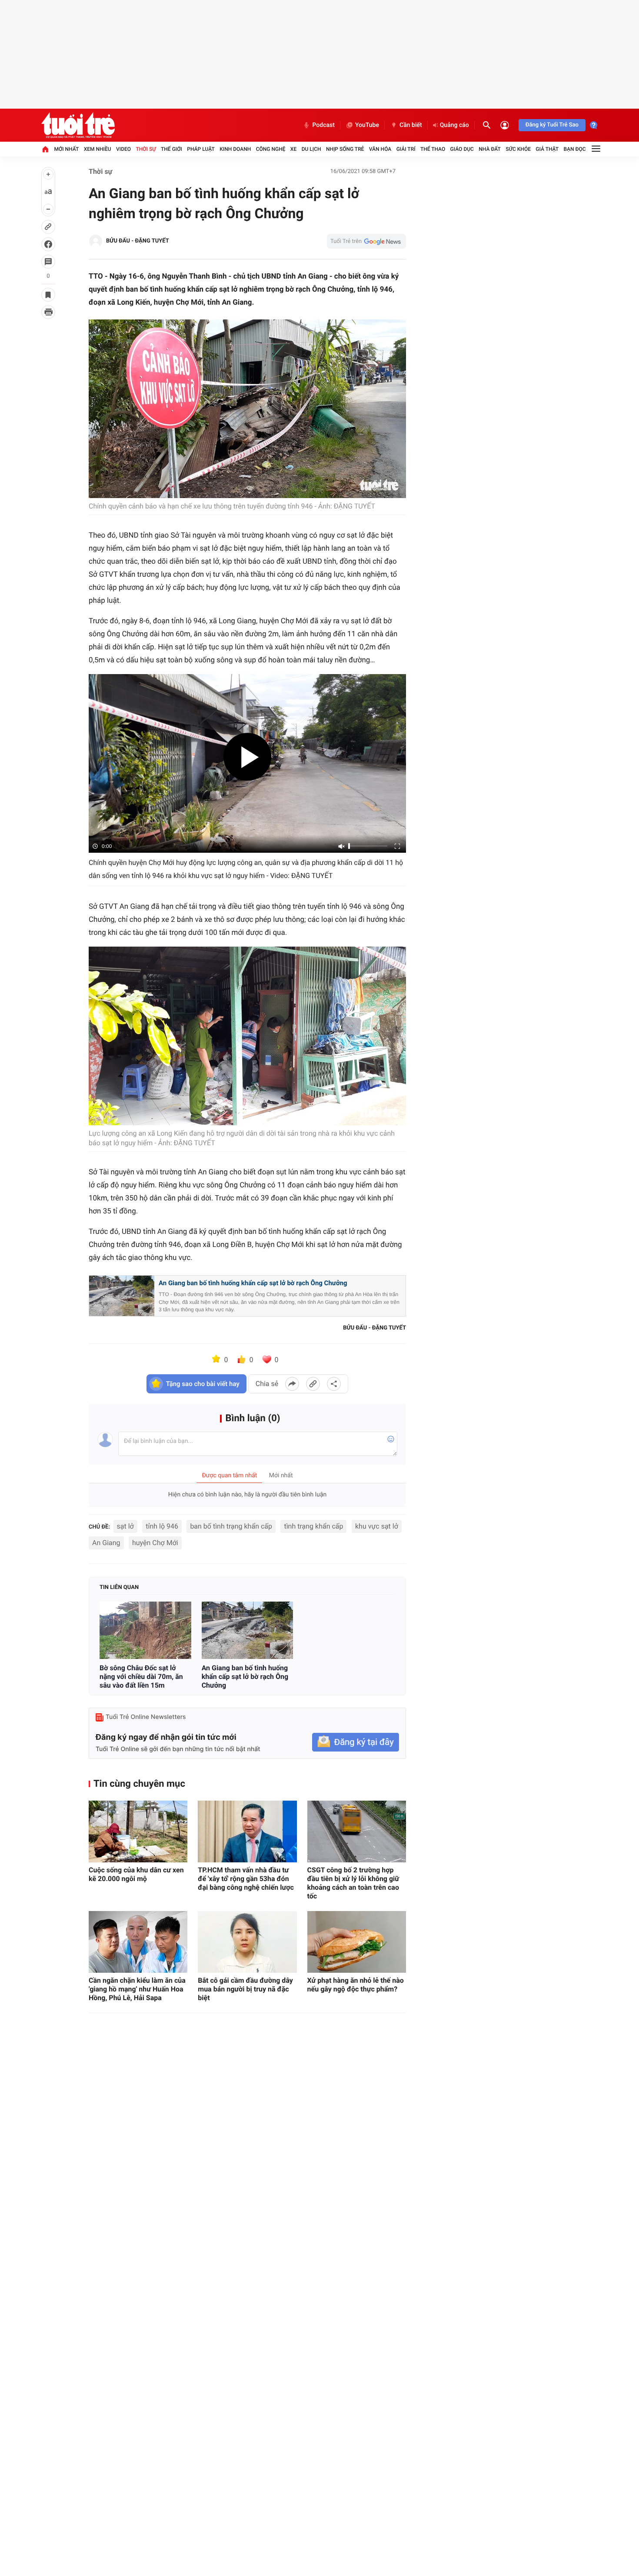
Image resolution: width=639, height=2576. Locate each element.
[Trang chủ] (45, 149)
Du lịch (311, 149)
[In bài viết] (48, 312)
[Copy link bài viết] (313, 1384)
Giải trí (406, 149)
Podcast (323, 125)
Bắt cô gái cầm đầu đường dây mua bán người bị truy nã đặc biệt (245, 1989)
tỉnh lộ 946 (162, 1526)
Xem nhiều (98, 149)
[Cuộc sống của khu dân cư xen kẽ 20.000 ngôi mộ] (138, 1831)
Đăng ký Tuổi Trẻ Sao (552, 125)
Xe (293, 149)
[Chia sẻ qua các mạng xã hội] (334, 1384)
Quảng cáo (454, 125)
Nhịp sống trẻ (345, 149)
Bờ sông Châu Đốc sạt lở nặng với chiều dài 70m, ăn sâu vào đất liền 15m (141, 1677)
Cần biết (411, 125)
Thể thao (433, 149)
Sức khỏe (518, 149)
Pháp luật (201, 149)
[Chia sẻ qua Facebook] (292, 1384)
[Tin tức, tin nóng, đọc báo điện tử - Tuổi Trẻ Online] (78, 125)
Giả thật (547, 149)
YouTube (367, 125)
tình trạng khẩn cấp (313, 1526)
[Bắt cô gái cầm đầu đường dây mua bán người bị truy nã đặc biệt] (247, 1942)
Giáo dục (462, 149)
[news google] (366, 241)
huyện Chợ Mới (155, 1543)
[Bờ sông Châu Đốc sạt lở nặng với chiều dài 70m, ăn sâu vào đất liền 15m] (145, 1630)
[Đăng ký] (356, 1742)
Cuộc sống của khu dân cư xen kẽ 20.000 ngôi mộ (136, 1874)
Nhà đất (490, 149)
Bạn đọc (575, 149)
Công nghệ (271, 149)
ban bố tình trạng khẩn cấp (231, 1526)
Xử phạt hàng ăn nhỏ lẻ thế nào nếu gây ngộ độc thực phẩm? (356, 1985)
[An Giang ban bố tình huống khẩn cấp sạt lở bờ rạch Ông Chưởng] (248, 1630)
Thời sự (146, 149)
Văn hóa (380, 149)
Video (123, 149)
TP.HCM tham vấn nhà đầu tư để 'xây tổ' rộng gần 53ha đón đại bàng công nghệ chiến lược (246, 1879)
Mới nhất (66, 149)
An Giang (106, 1543)
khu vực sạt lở (377, 1526)
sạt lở (125, 1526)
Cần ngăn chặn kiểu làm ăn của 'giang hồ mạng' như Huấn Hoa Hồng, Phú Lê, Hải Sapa (137, 1989)
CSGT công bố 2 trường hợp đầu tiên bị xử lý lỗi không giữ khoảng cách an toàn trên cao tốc (353, 1883)
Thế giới (171, 149)
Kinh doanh (235, 149)
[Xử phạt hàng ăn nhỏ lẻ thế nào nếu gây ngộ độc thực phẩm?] (357, 1942)
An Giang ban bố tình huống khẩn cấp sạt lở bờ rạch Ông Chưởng (253, 1283)
